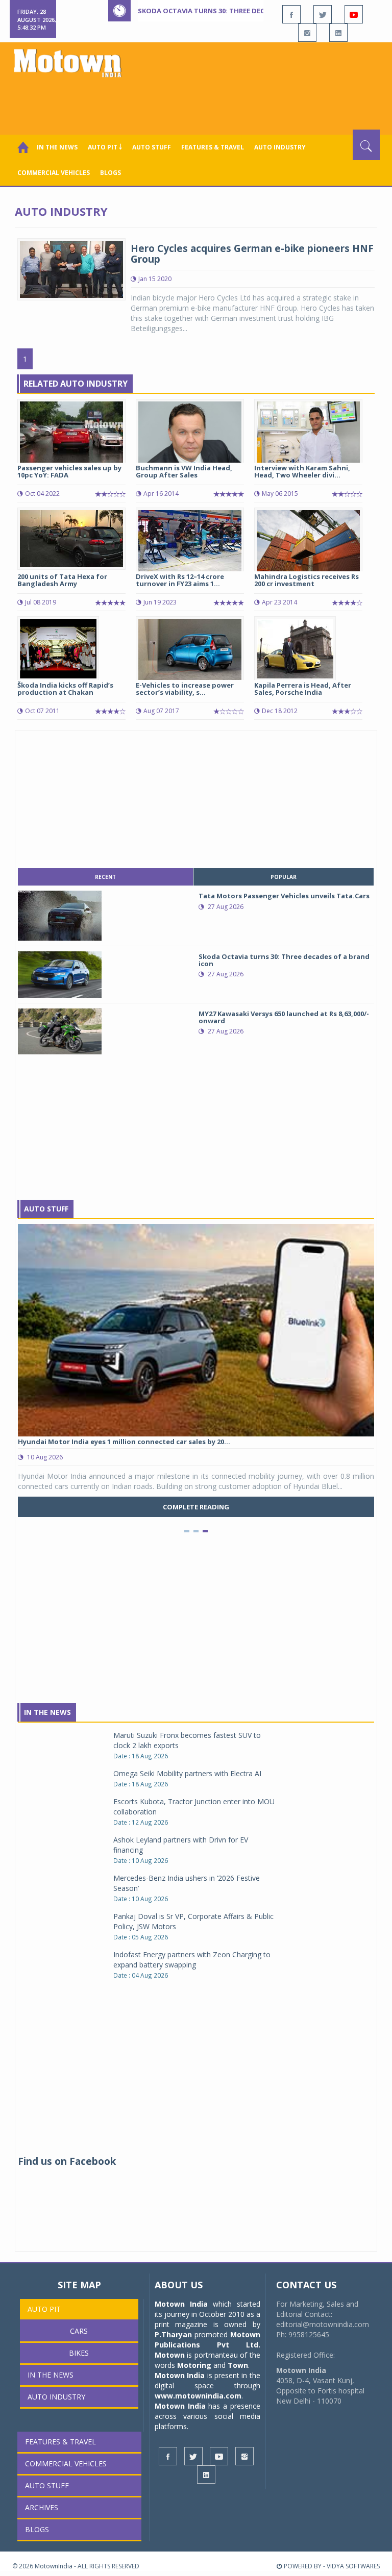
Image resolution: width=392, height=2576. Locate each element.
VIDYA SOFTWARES (353, 2566)
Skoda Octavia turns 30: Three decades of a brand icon (240, 11)
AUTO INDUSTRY (280, 147)
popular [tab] (284, 877)
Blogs (111, 173)
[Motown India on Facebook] (291, 14)
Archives (42, 2507)
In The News (47, 1712)
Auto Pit (44, 2309)
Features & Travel (213, 147)
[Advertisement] (198, 102)
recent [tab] (105, 877)
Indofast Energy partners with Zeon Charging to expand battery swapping (192, 1960)
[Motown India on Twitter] (323, 14)
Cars (79, 2331)
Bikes (79, 2353)
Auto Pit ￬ (105, 147)
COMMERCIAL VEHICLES (54, 173)
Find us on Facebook (67, 2161)
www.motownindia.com (198, 2396)
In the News (57, 147)
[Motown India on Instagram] (307, 33)
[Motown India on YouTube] (354, 14)
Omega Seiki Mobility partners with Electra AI (187, 1773)
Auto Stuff (152, 147)
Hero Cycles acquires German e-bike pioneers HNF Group (252, 254)
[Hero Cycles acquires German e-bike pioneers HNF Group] (71, 268)
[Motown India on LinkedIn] (338, 33)
